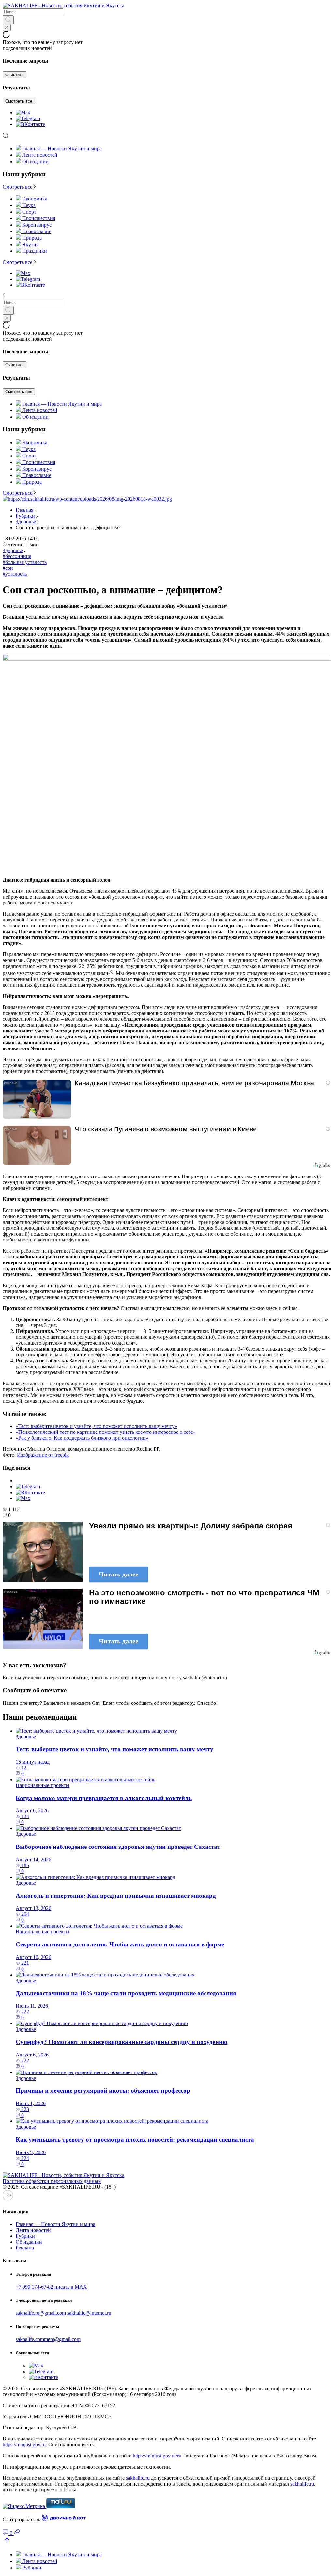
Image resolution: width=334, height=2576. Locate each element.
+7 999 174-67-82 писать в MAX (51, 2287)
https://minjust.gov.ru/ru (157, 2456)
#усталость (15, 574)
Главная (24, 510)
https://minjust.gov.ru (24, 2445)
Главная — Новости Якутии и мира (62, 148)
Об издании (35, 161)
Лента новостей (40, 155)
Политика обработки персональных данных (52, 2181)
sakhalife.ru (138, 2478)
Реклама (25, 2248)
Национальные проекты (43, 1785)
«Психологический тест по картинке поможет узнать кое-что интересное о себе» (106, 1432)
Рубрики (25, 516)
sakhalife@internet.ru (89, 2313)
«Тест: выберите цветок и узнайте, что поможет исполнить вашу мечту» (96, 1426)
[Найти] (8, 20)
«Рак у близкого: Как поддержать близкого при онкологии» (82, 1438)
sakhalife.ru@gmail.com (41, 2313)
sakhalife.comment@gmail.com (48, 2339)
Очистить (15, 75)
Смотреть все (19, 101)
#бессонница (17, 556)
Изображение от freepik (43, 1455)
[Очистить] (7, 28)
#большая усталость (25, 562)
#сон (8, 568)
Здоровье (26, 522)
